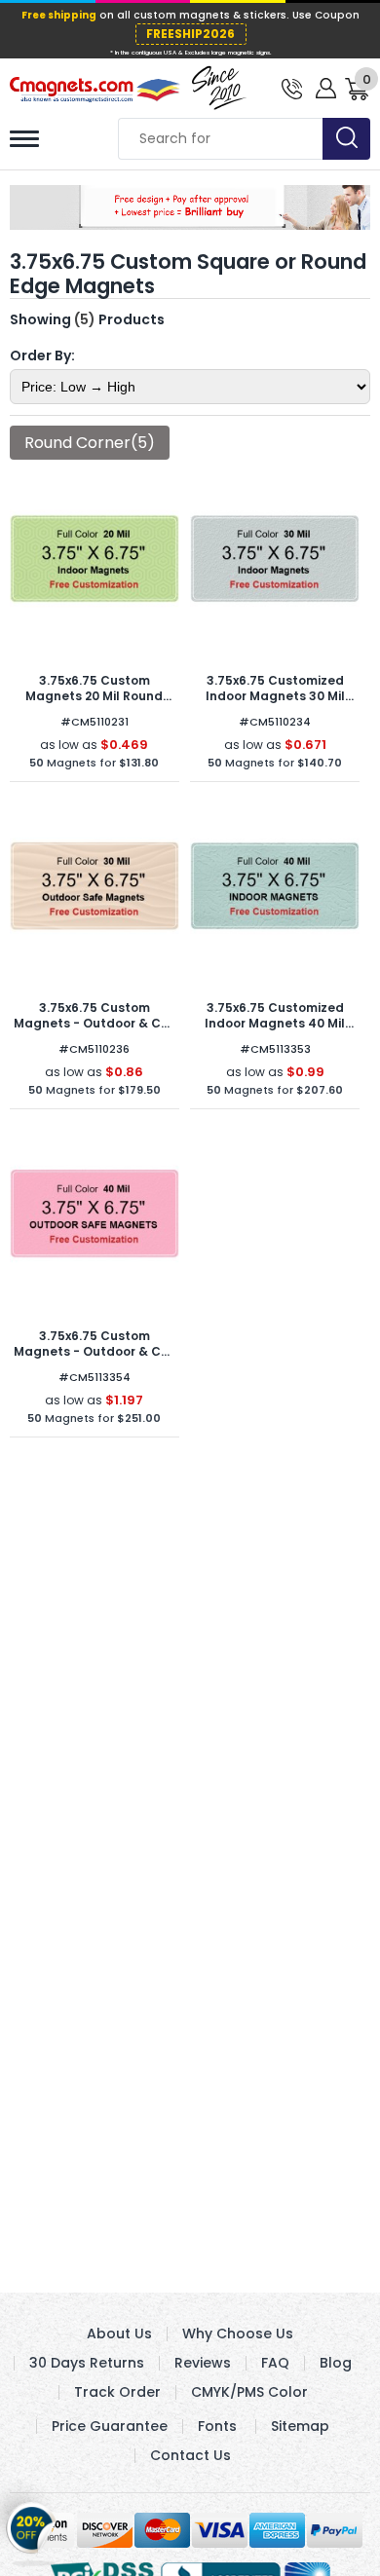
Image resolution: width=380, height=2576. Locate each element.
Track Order (117, 2392)
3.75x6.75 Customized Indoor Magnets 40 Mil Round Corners (275, 1023)
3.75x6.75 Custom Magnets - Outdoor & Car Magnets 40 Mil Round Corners (94, 1359)
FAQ (275, 2363)
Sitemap (300, 2426)
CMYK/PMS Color (249, 2392)
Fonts (217, 2426)
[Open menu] (24, 139)
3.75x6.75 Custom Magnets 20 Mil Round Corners (94, 696)
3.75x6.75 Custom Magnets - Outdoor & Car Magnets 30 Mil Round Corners (94, 1031)
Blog (336, 2363)
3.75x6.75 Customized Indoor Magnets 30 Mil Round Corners (275, 696)
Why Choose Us (238, 2333)
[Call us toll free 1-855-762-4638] (292, 87)
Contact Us (190, 2455)
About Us (119, 2333)
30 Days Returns (87, 2363)
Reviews (203, 2363)
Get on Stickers (32, 2530)
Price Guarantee (110, 2426)
